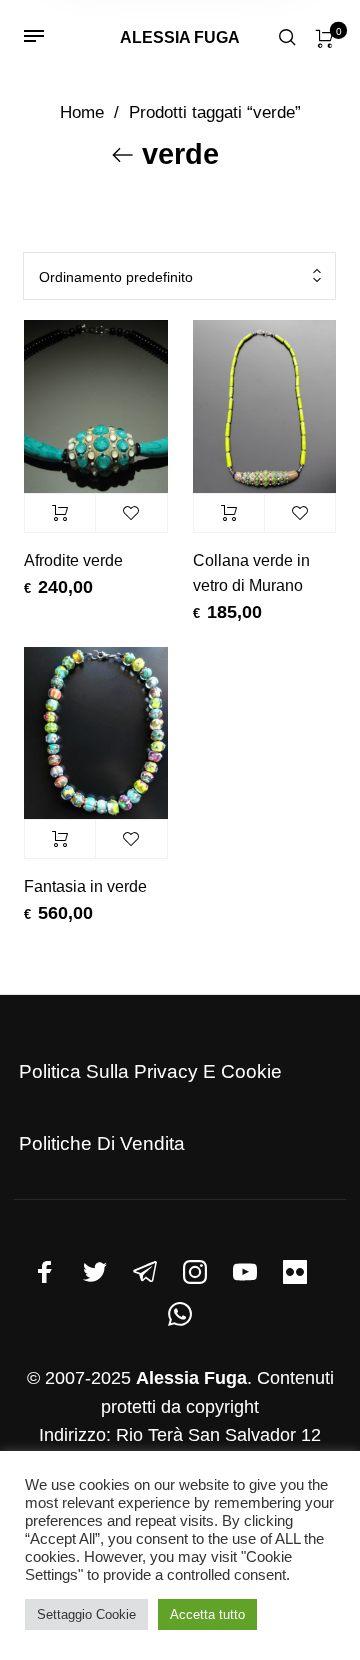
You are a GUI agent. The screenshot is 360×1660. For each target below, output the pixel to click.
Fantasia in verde (85, 886)
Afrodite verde (73, 560)
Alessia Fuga (180, 37)
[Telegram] (145, 1272)
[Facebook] (45, 1272)
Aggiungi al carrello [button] (60, 513)
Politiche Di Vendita (102, 1143)
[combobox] (179, 276)
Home (82, 112)
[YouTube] (245, 1272)
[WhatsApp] (180, 1314)
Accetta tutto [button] (207, 1614)
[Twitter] (95, 1272)
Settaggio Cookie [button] (86, 1614)
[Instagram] (195, 1272)
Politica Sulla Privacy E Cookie (150, 1071)
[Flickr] (295, 1272)
